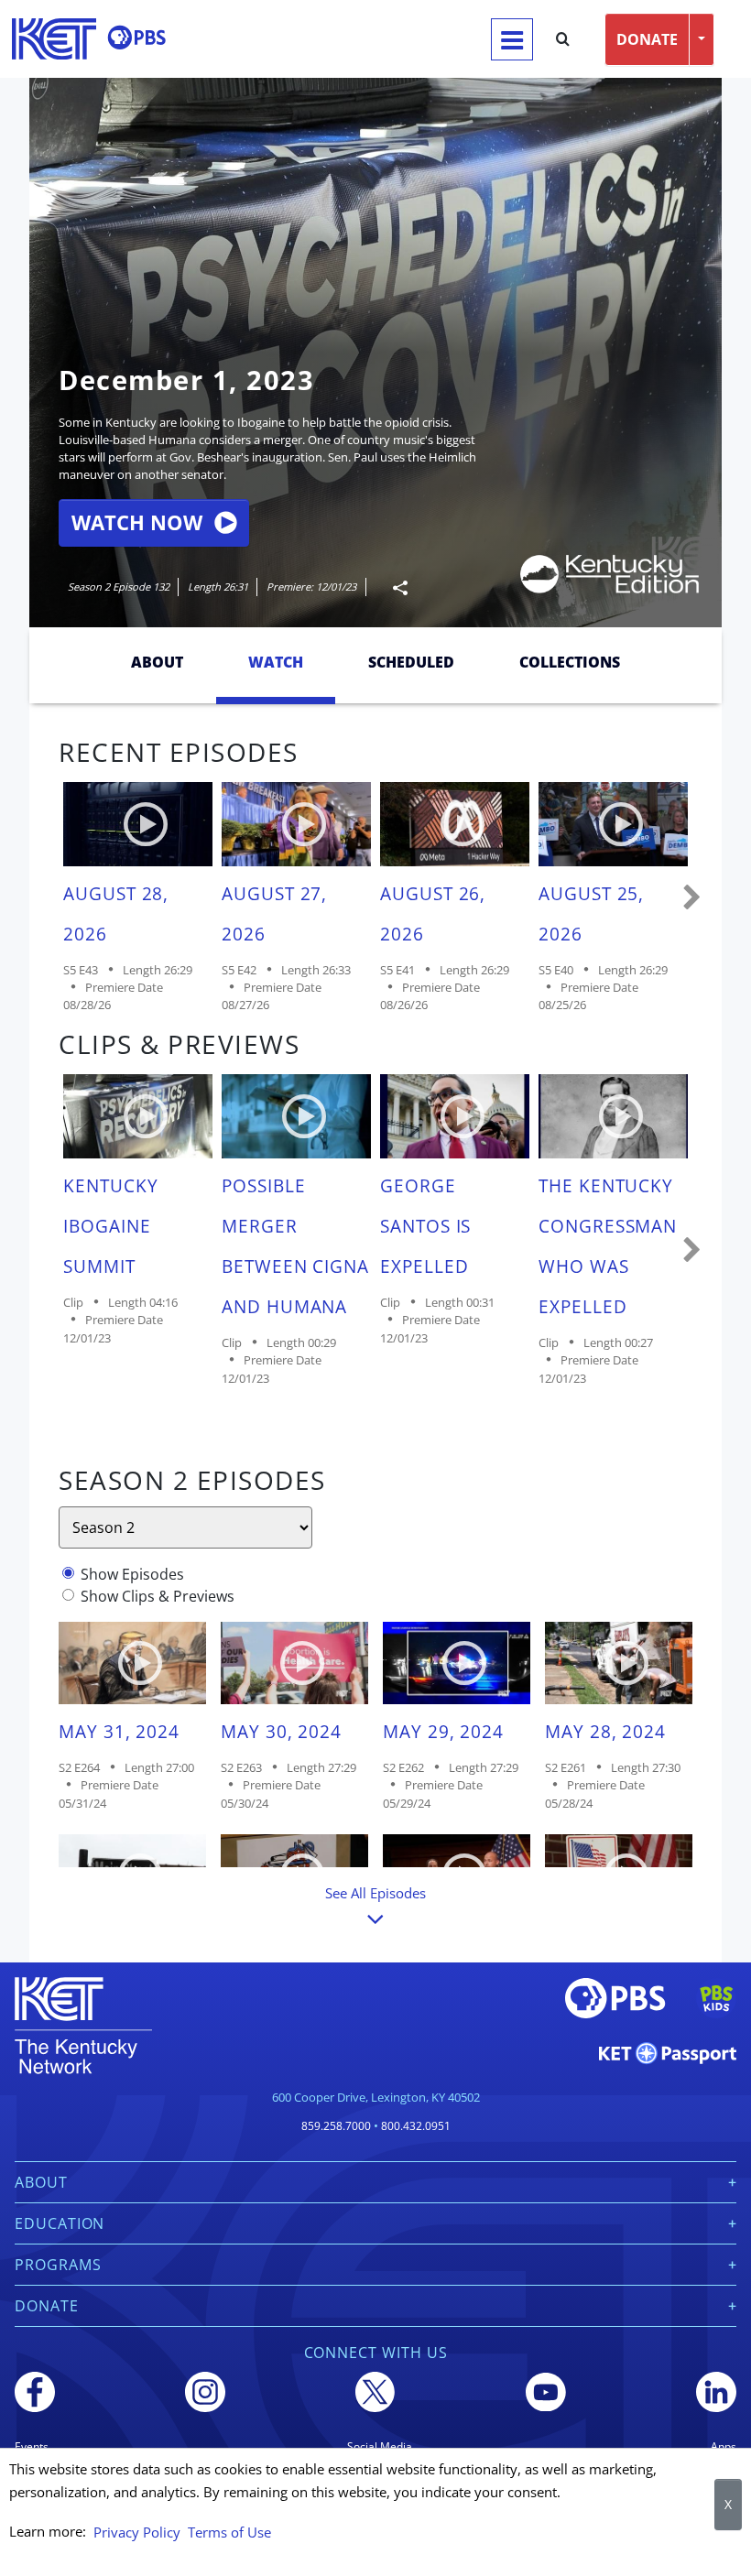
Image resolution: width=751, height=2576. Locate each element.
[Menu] (512, 39)
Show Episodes (132, 1574)
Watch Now (137, 522)
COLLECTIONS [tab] (570, 662)
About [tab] (157, 662)
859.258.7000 (336, 2126)
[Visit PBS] (136, 38)
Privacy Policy (137, 2532)
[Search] (563, 39)
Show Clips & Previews (158, 1596)
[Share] (393, 587)
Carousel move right (692, 898)
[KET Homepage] (54, 39)
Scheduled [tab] (411, 662)
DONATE (647, 39)
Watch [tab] (276, 662)
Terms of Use (229, 2532)
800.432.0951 (416, 2126)
